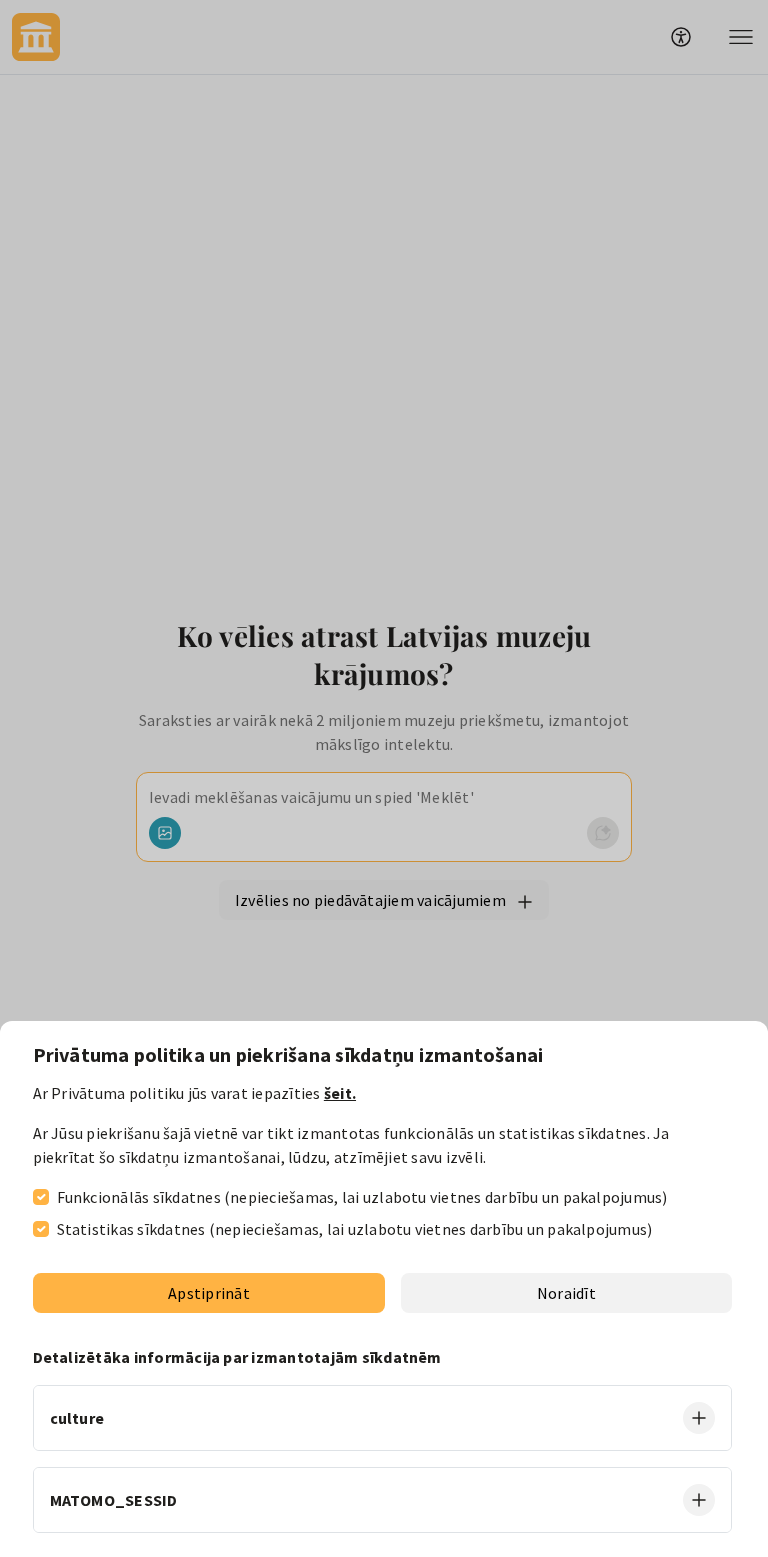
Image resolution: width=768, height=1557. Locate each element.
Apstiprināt (209, 1293)
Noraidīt (566, 1293)
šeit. (340, 1093)
